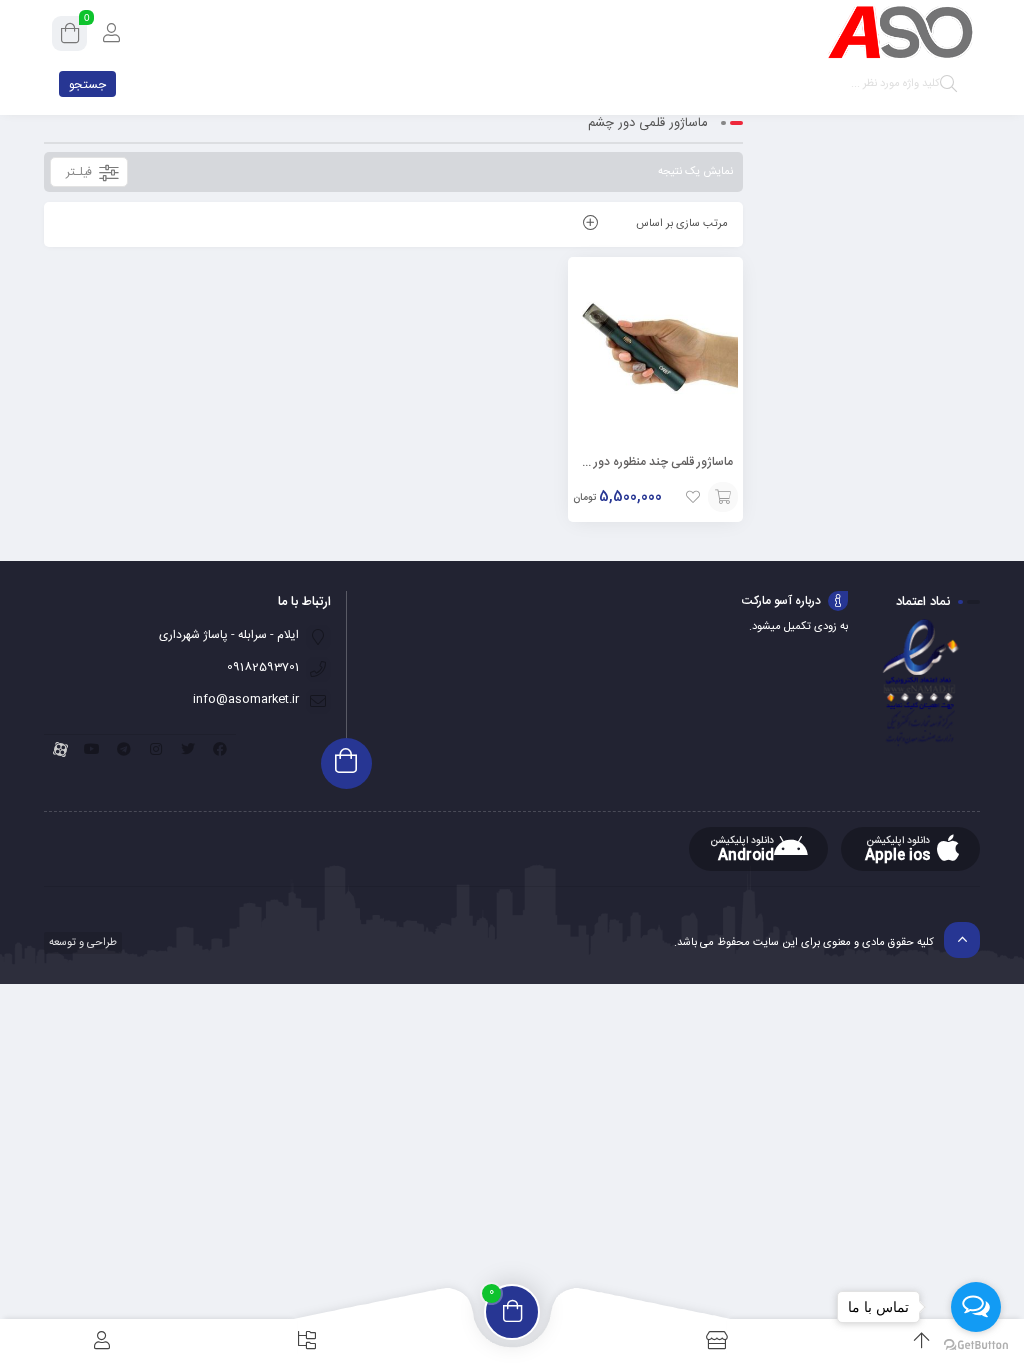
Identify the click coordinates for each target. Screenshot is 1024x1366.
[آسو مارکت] (900, 32)
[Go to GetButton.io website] (976, 1345)
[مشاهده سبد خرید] (70, 37)
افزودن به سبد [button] (723, 497)
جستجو (87, 85)
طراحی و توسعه (81, 943)
